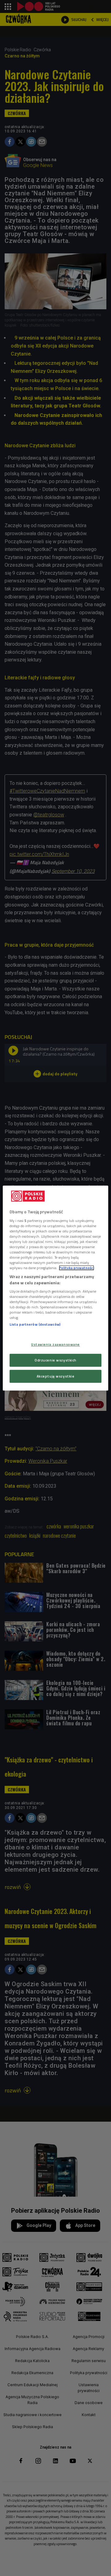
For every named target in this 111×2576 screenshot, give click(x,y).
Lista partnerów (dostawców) (35, 1325)
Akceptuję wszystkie (56, 1376)
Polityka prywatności (76, 1268)
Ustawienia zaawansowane (55, 1344)
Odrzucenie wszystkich (55, 1360)
